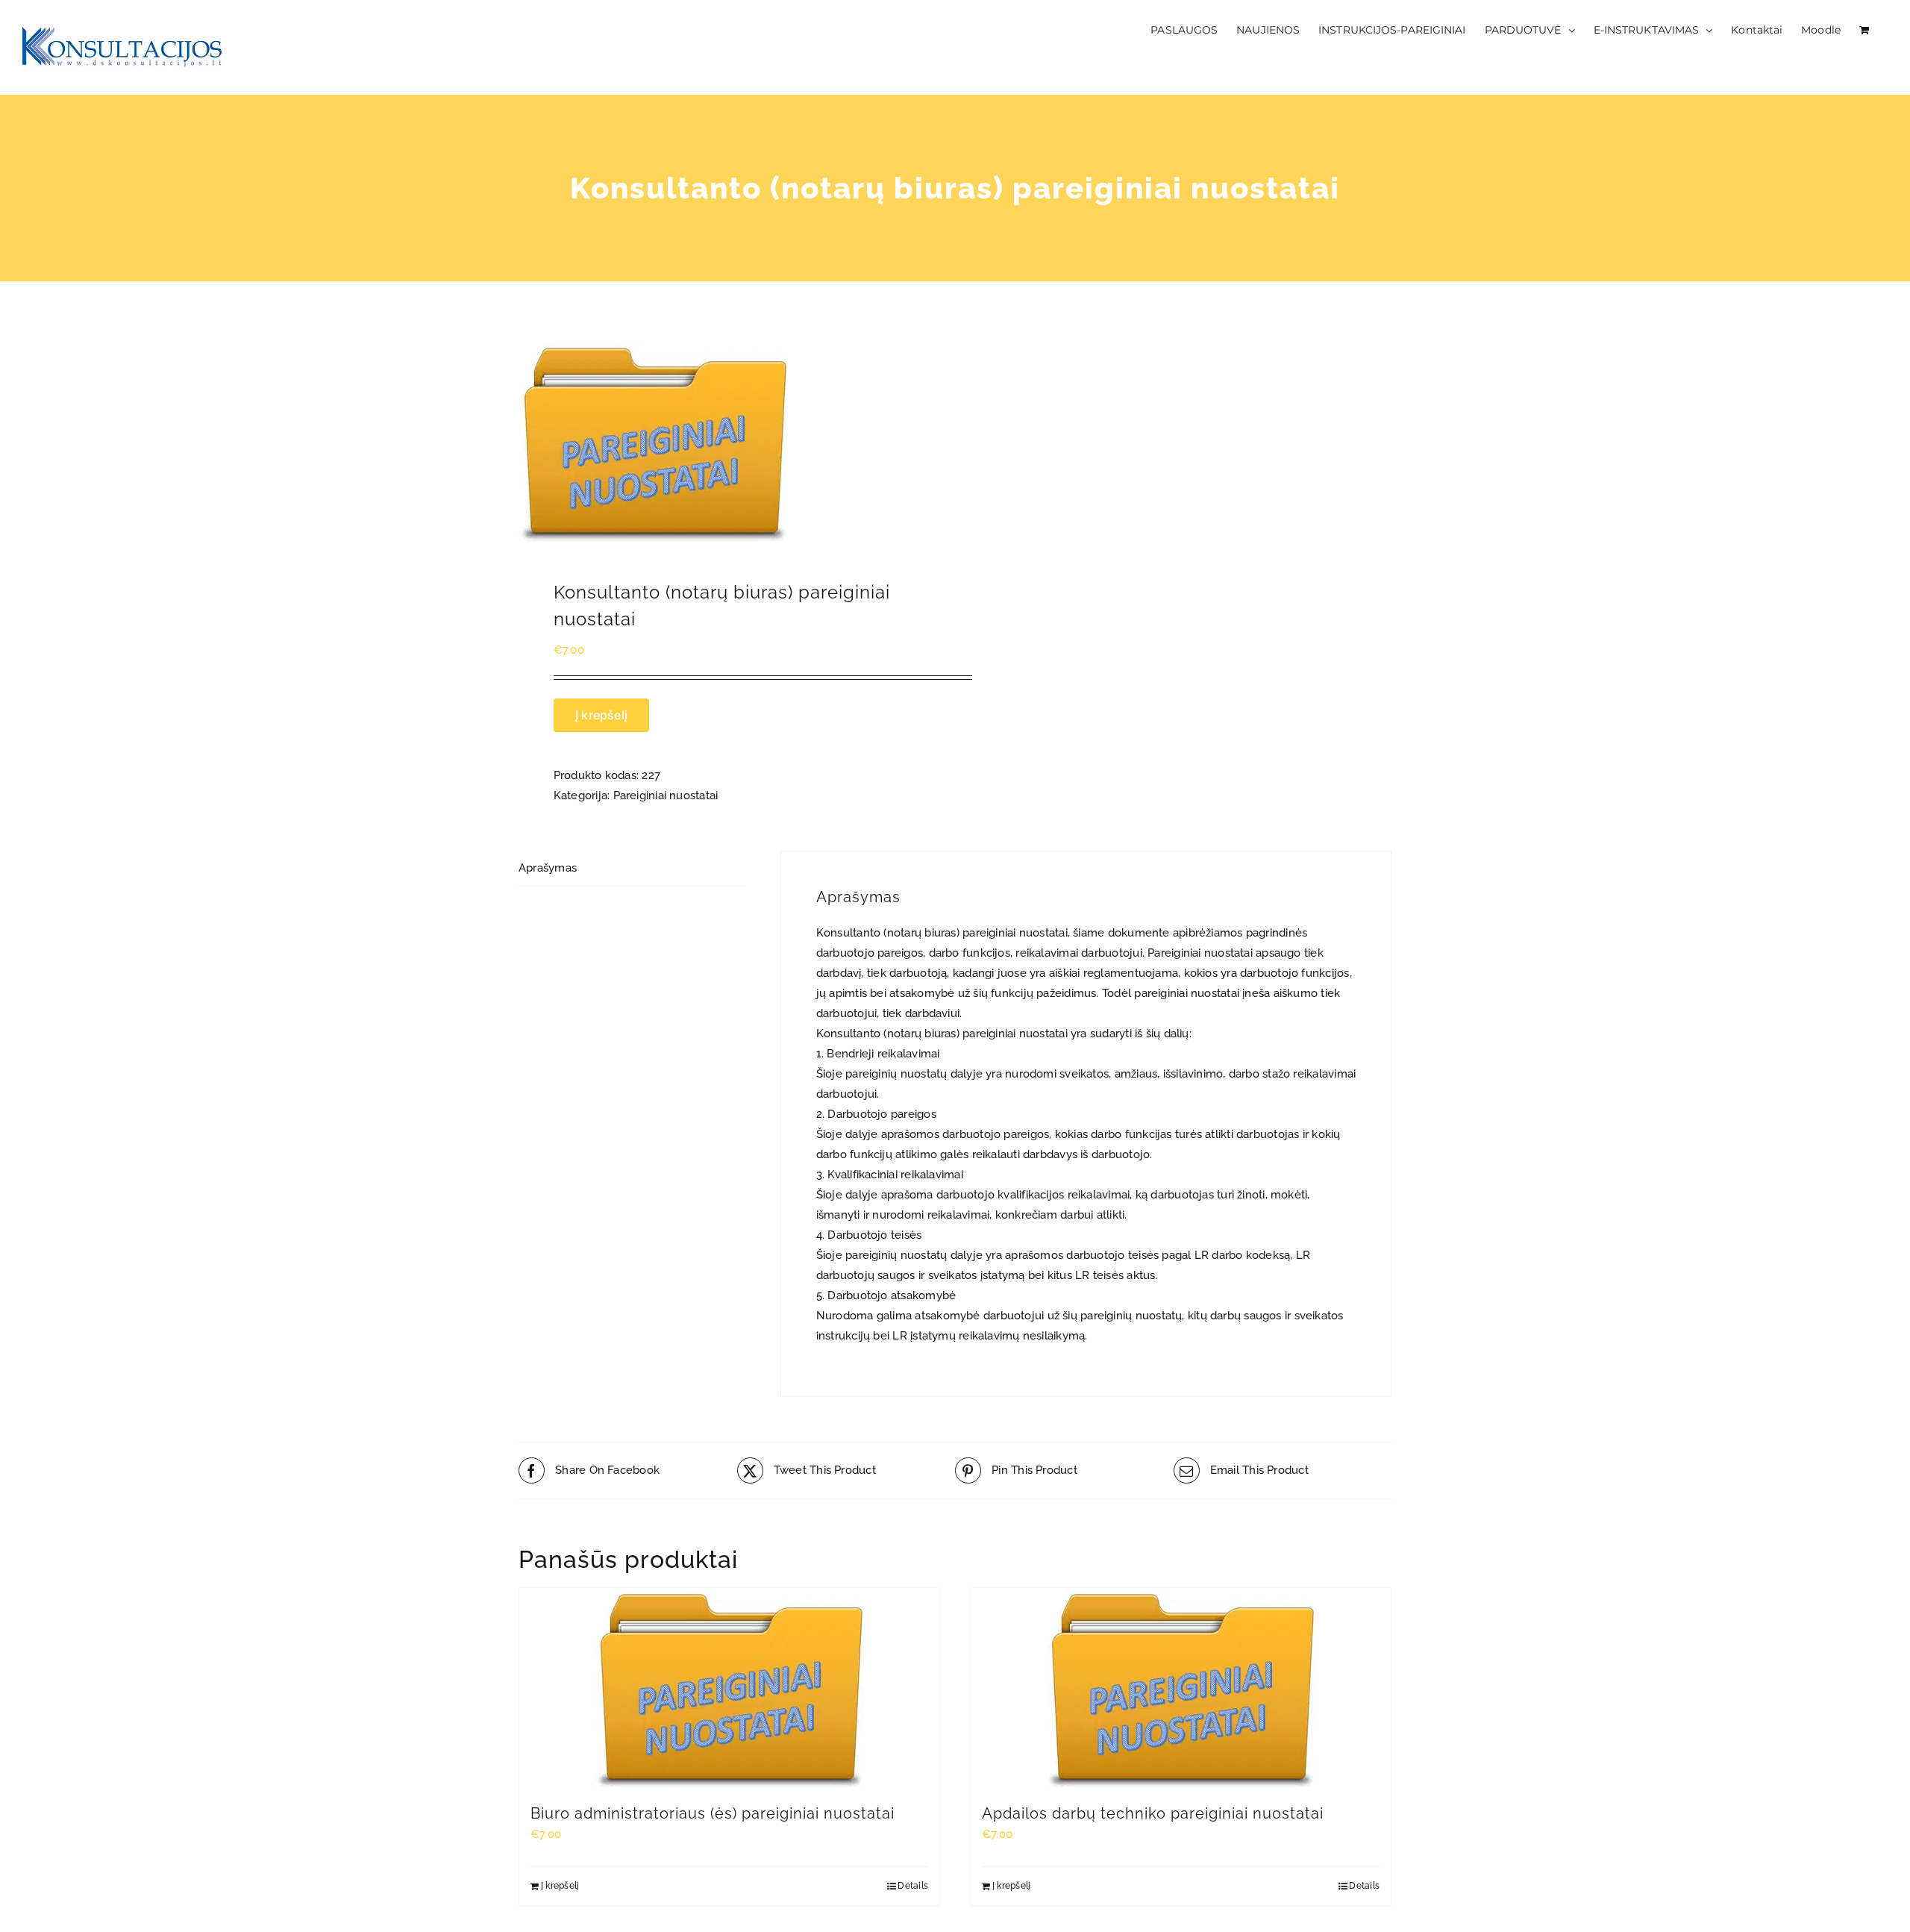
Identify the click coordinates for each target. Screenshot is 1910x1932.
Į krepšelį (601, 715)
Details (913, 1886)
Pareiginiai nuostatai (666, 795)
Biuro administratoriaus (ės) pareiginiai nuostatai (713, 1813)
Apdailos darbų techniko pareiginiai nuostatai (1153, 1813)
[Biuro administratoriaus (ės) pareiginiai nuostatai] (729, 1688)
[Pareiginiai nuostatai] (728, 442)
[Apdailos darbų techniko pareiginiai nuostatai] (1181, 1688)
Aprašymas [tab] (548, 868)
